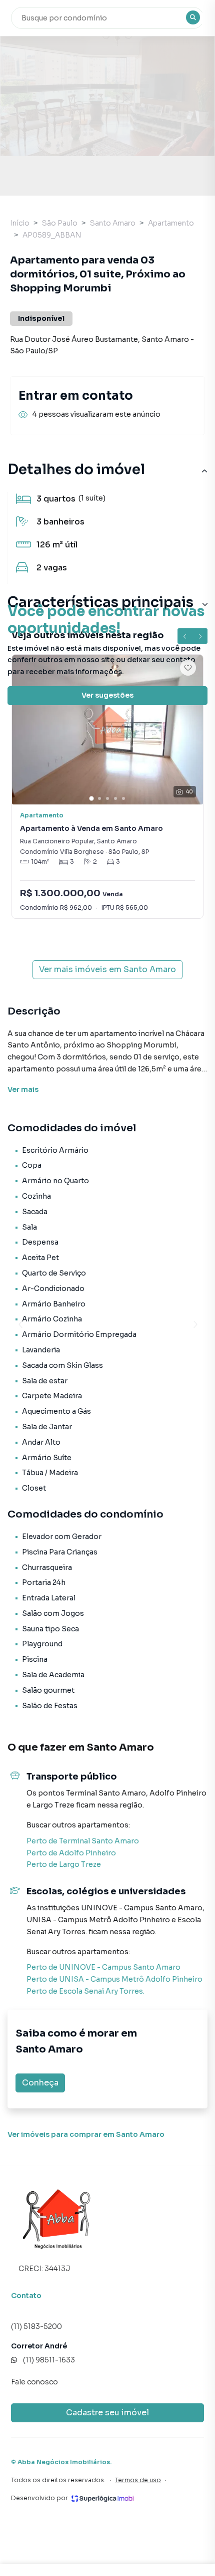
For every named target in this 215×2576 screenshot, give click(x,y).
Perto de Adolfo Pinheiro (71, 1853)
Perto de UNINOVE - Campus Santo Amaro (103, 1967)
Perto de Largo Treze (64, 1864)
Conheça (40, 2083)
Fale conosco (34, 2382)
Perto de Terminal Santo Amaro (83, 1841)
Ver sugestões (107, 695)
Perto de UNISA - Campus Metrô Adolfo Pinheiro (114, 1979)
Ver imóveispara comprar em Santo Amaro (86, 2134)
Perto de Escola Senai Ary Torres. (85, 1991)
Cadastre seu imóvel (107, 2413)
